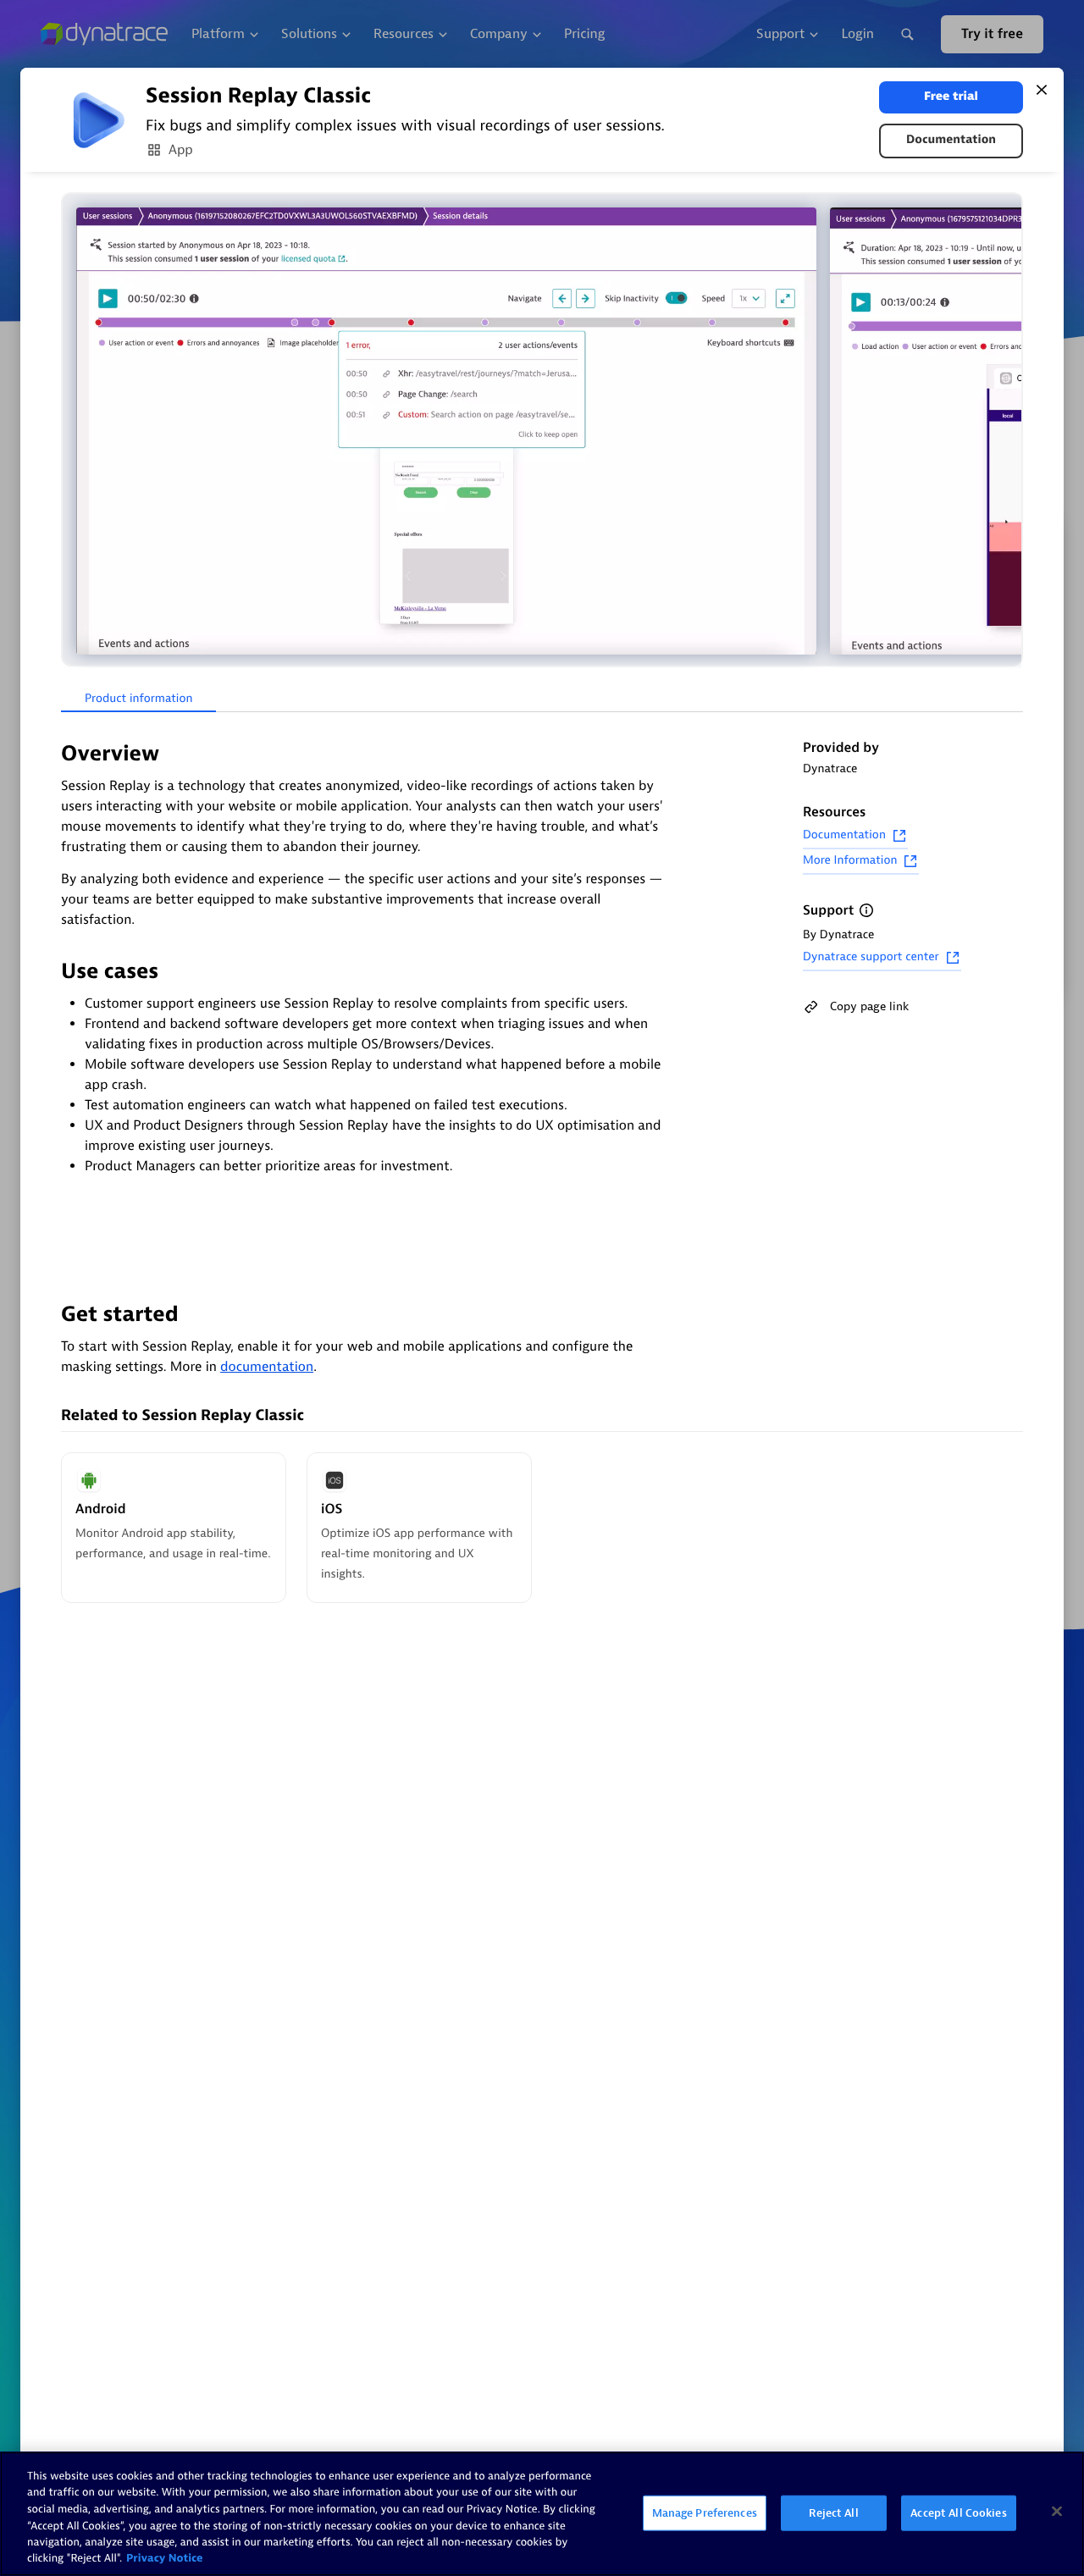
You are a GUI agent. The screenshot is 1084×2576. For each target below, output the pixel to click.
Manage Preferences (705, 2513)
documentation (267, 1367)
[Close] (1042, 90)
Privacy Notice (165, 2559)
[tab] (138, 699)
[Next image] (1008, 431)
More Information (850, 861)
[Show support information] (866, 910)
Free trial (951, 97)
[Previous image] (76, 431)
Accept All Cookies (958, 2513)
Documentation (951, 140)
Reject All (833, 2513)
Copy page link (869, 1006)
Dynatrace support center (871, 957)
